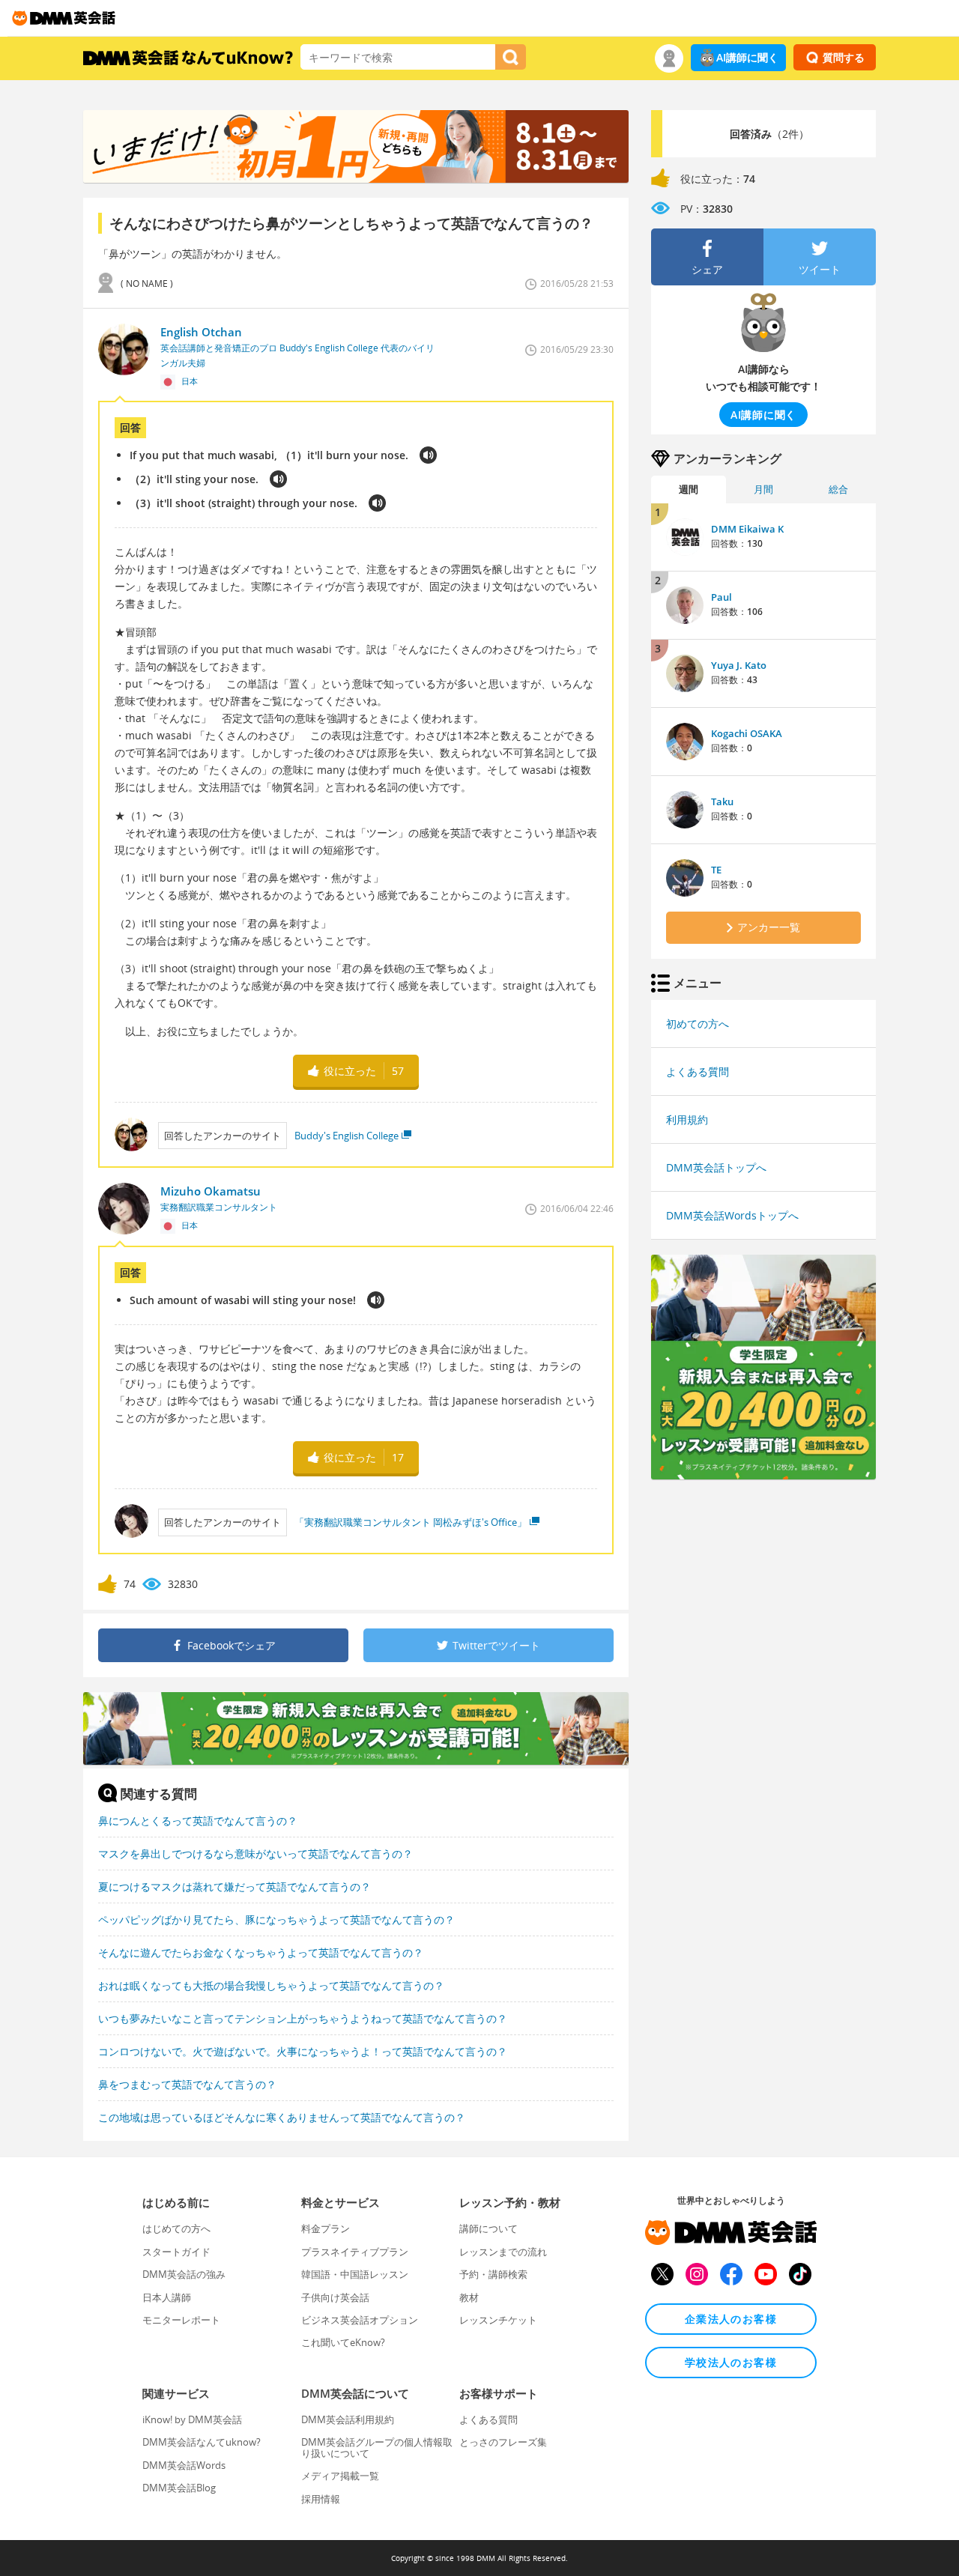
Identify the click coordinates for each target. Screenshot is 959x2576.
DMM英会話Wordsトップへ (732, 1215)
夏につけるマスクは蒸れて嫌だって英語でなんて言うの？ (235, 1886)
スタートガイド (176, 2252)
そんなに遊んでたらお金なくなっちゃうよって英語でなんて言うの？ (261, 1952)
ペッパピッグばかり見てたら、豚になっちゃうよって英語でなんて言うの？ (276, 1919)
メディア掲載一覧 (340, 2476)
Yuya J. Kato (739, 665)
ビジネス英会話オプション (360, 2320)
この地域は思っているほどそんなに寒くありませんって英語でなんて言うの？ (282, 2117)
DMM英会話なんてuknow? (202, 2442)
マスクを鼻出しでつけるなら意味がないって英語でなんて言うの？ (255, 1854)
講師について (488, 2228)
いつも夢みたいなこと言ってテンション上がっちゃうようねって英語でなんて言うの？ (303, 2018)
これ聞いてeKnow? (343, 2342)
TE (716, 870)
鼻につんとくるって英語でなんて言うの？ (198, 1821)
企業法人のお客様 (731, 2319)
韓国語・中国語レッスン (355, 2274)
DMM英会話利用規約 (348, 2419)
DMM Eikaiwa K (747, 529)
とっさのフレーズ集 (503, 2442)
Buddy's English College (347, 1136)
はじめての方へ (176, 2228)
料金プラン (326, 2228)
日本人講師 (167, 2297)
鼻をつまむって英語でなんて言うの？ (187, 2084)
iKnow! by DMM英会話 (192, 2419)
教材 (469, 2297)
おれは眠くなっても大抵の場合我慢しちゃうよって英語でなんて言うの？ (271, 1985)
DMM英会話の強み (184, 2274)
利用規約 (687, 1119)
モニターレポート (181, 2320)
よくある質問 (698, 1072)
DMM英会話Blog (179, 2488)
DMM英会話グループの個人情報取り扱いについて (377, 2447)
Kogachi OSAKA (747, 733)
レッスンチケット (498, 2320)
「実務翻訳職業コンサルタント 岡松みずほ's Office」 (411, 1522)
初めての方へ (698, 1024)
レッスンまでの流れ (503, 2252)
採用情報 (321, 2499)
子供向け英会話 (335, 2297)
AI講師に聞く (747, 57)
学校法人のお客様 (731, 2362)
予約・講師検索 (493, 2274)
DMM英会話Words (184, 2465)
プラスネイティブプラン (355, 2252)
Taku (722, 801)
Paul (721, 597)
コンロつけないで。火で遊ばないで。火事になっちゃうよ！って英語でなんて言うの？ (303, 2051)
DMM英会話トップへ (716, 1167)
